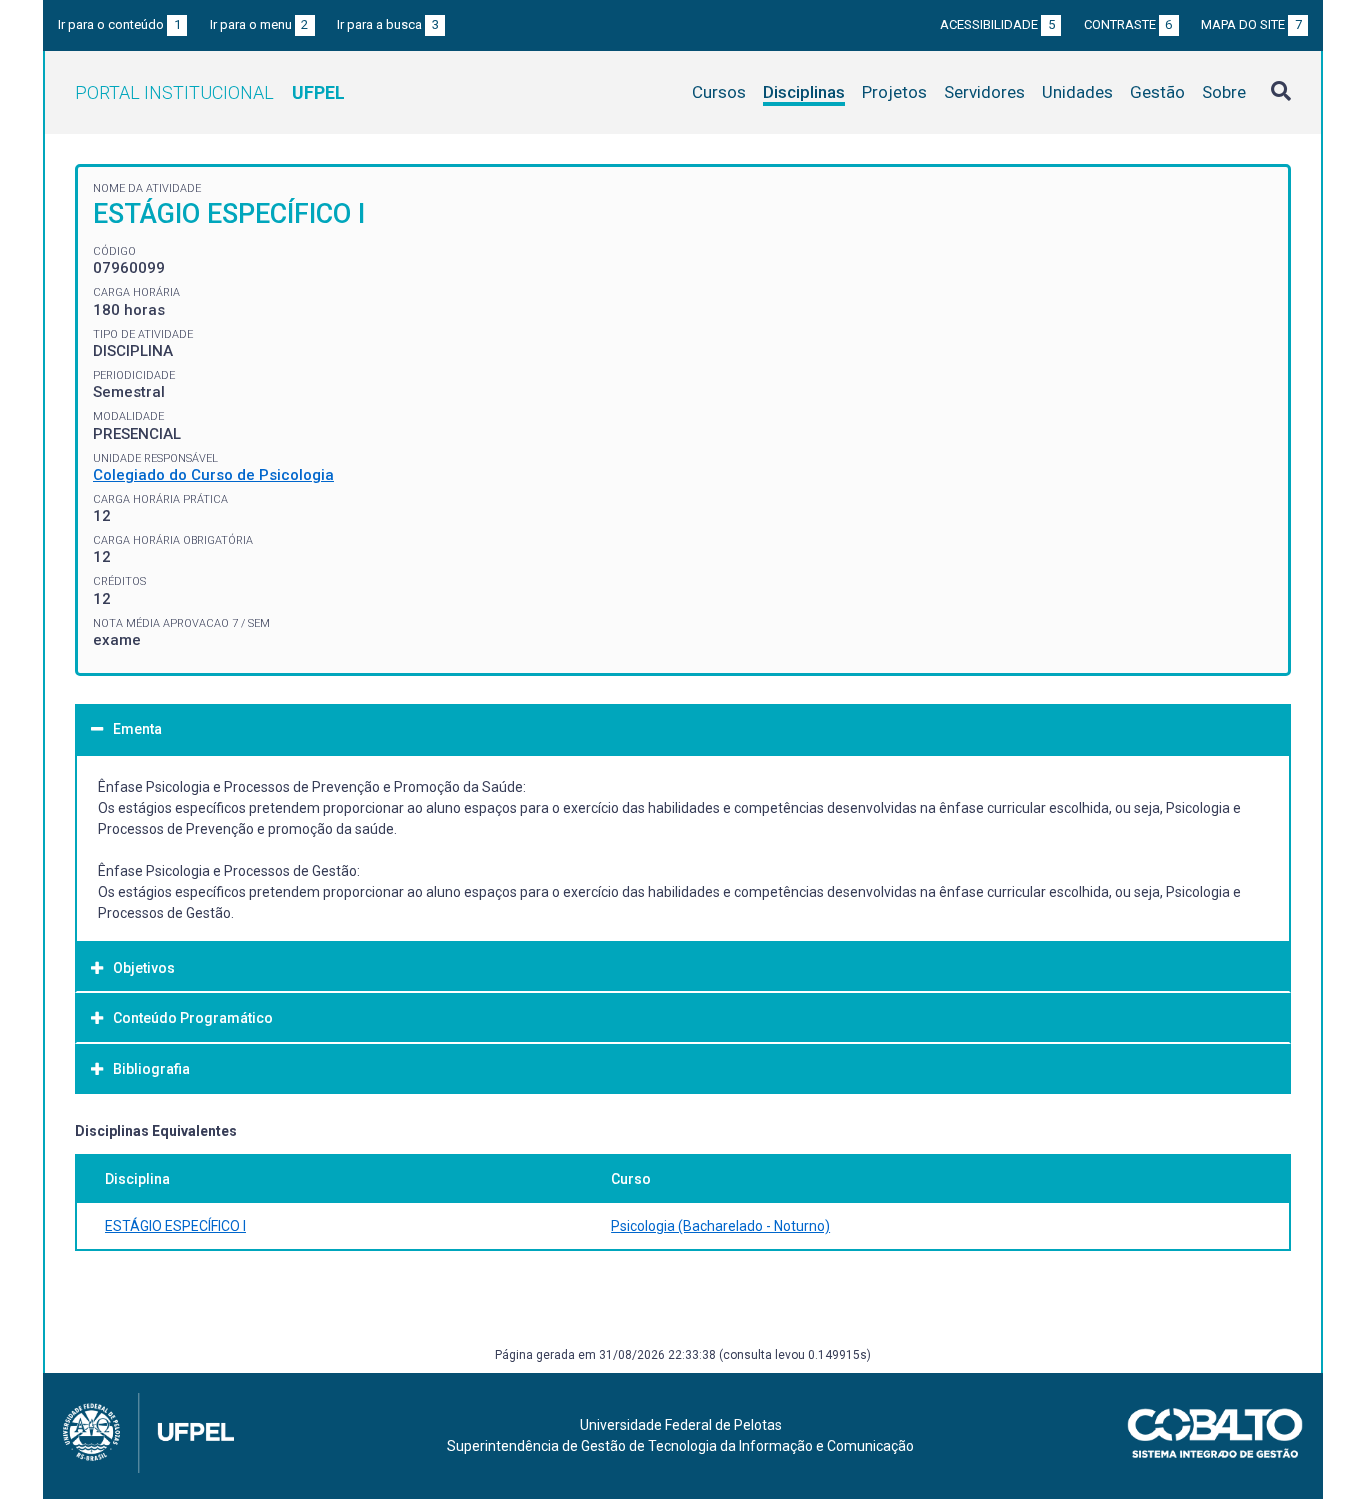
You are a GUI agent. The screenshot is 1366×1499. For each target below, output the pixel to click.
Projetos (894, 92)
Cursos (719, 92)
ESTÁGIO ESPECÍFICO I (175, 1226)
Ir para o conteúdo (119, 24)
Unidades (1077, 92)
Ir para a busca (388, 24)
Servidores (984, 92)
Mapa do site (1251, 24)
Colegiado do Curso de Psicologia (213, 475)
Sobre (1224, 92)
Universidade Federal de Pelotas (681, 1425)
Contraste (1128, 24)
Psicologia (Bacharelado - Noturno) (720, 1226)
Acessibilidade (997, 24)
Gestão (1157, 92)
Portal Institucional (210, 92)
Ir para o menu (259, 24)
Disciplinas (804, 92)
